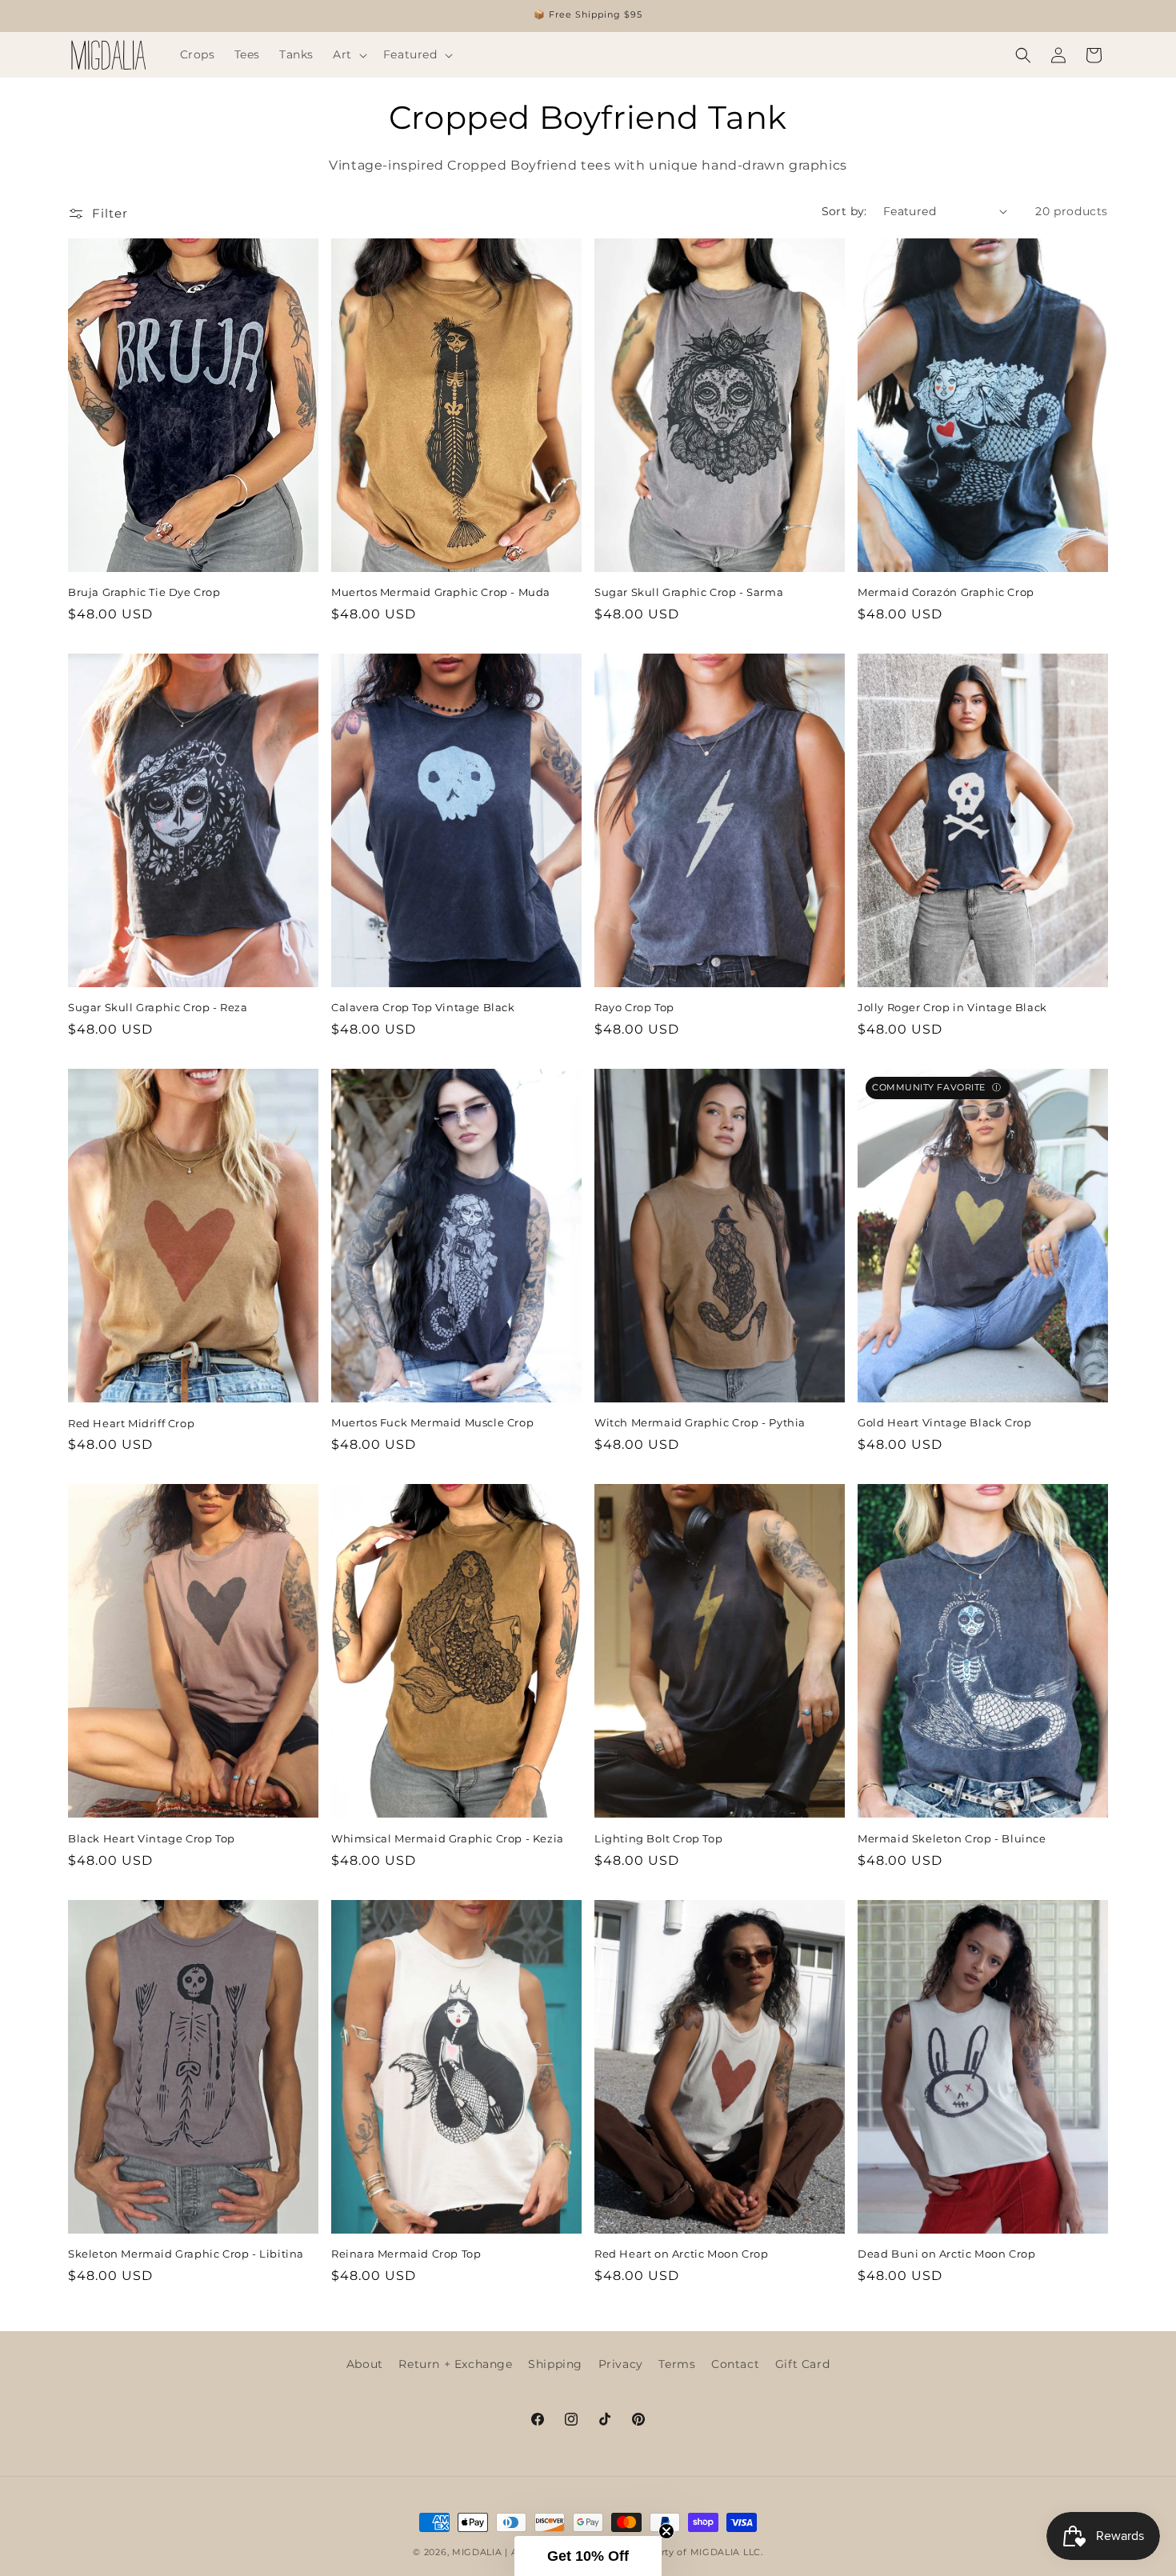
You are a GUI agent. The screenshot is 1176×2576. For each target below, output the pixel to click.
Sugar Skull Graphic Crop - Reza (158, 1007)
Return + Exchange (455, 2364)
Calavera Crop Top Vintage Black (423, 1007)
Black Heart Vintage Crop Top (152, 1838)
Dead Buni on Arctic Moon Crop (946, 2254)
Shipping (555, 2364)
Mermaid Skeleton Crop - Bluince (952, 1838)
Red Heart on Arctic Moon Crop (681, 2254)
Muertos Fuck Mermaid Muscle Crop (432, 1422)
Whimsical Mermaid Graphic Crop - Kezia (448, 1838)
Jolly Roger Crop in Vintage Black (952, 1007)
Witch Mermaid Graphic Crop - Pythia (700, 1422)
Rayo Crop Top (634, 1007)
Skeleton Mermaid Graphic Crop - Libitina (186, 2254)
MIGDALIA (477, 2552)
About (365, 2364)
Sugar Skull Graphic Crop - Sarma (689, 592)
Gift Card (802, 2364)
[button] (348, 54)
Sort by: (844, 211)
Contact (735, 2364)
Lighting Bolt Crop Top (658, 1838)
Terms (677, 2364)
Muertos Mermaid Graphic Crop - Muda (441, 592)
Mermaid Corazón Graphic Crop (946, 592)
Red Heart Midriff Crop (131, 1423)
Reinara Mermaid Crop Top (406, 2254)
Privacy (621, 2364)
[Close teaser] (666, 2531)
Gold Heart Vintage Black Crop (944, 1422)
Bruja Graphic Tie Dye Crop (144, 592)
